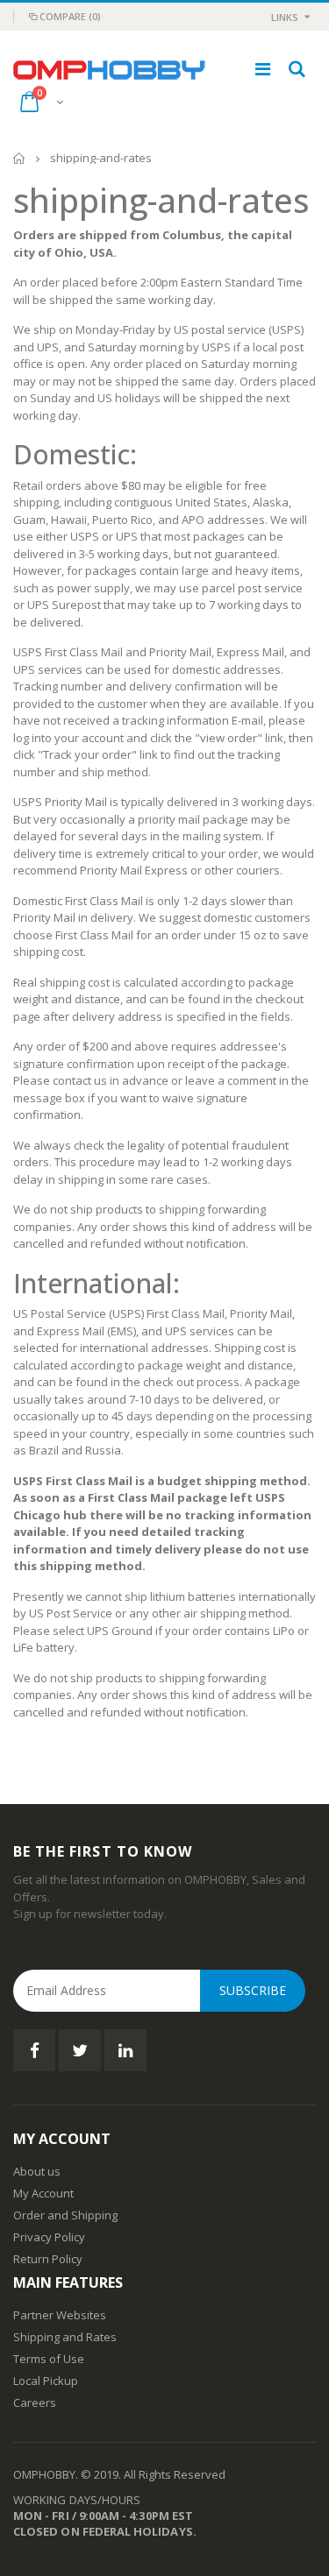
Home (20, 158)
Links (285, 17)
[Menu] (263, 69)
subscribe (253, 1990)
